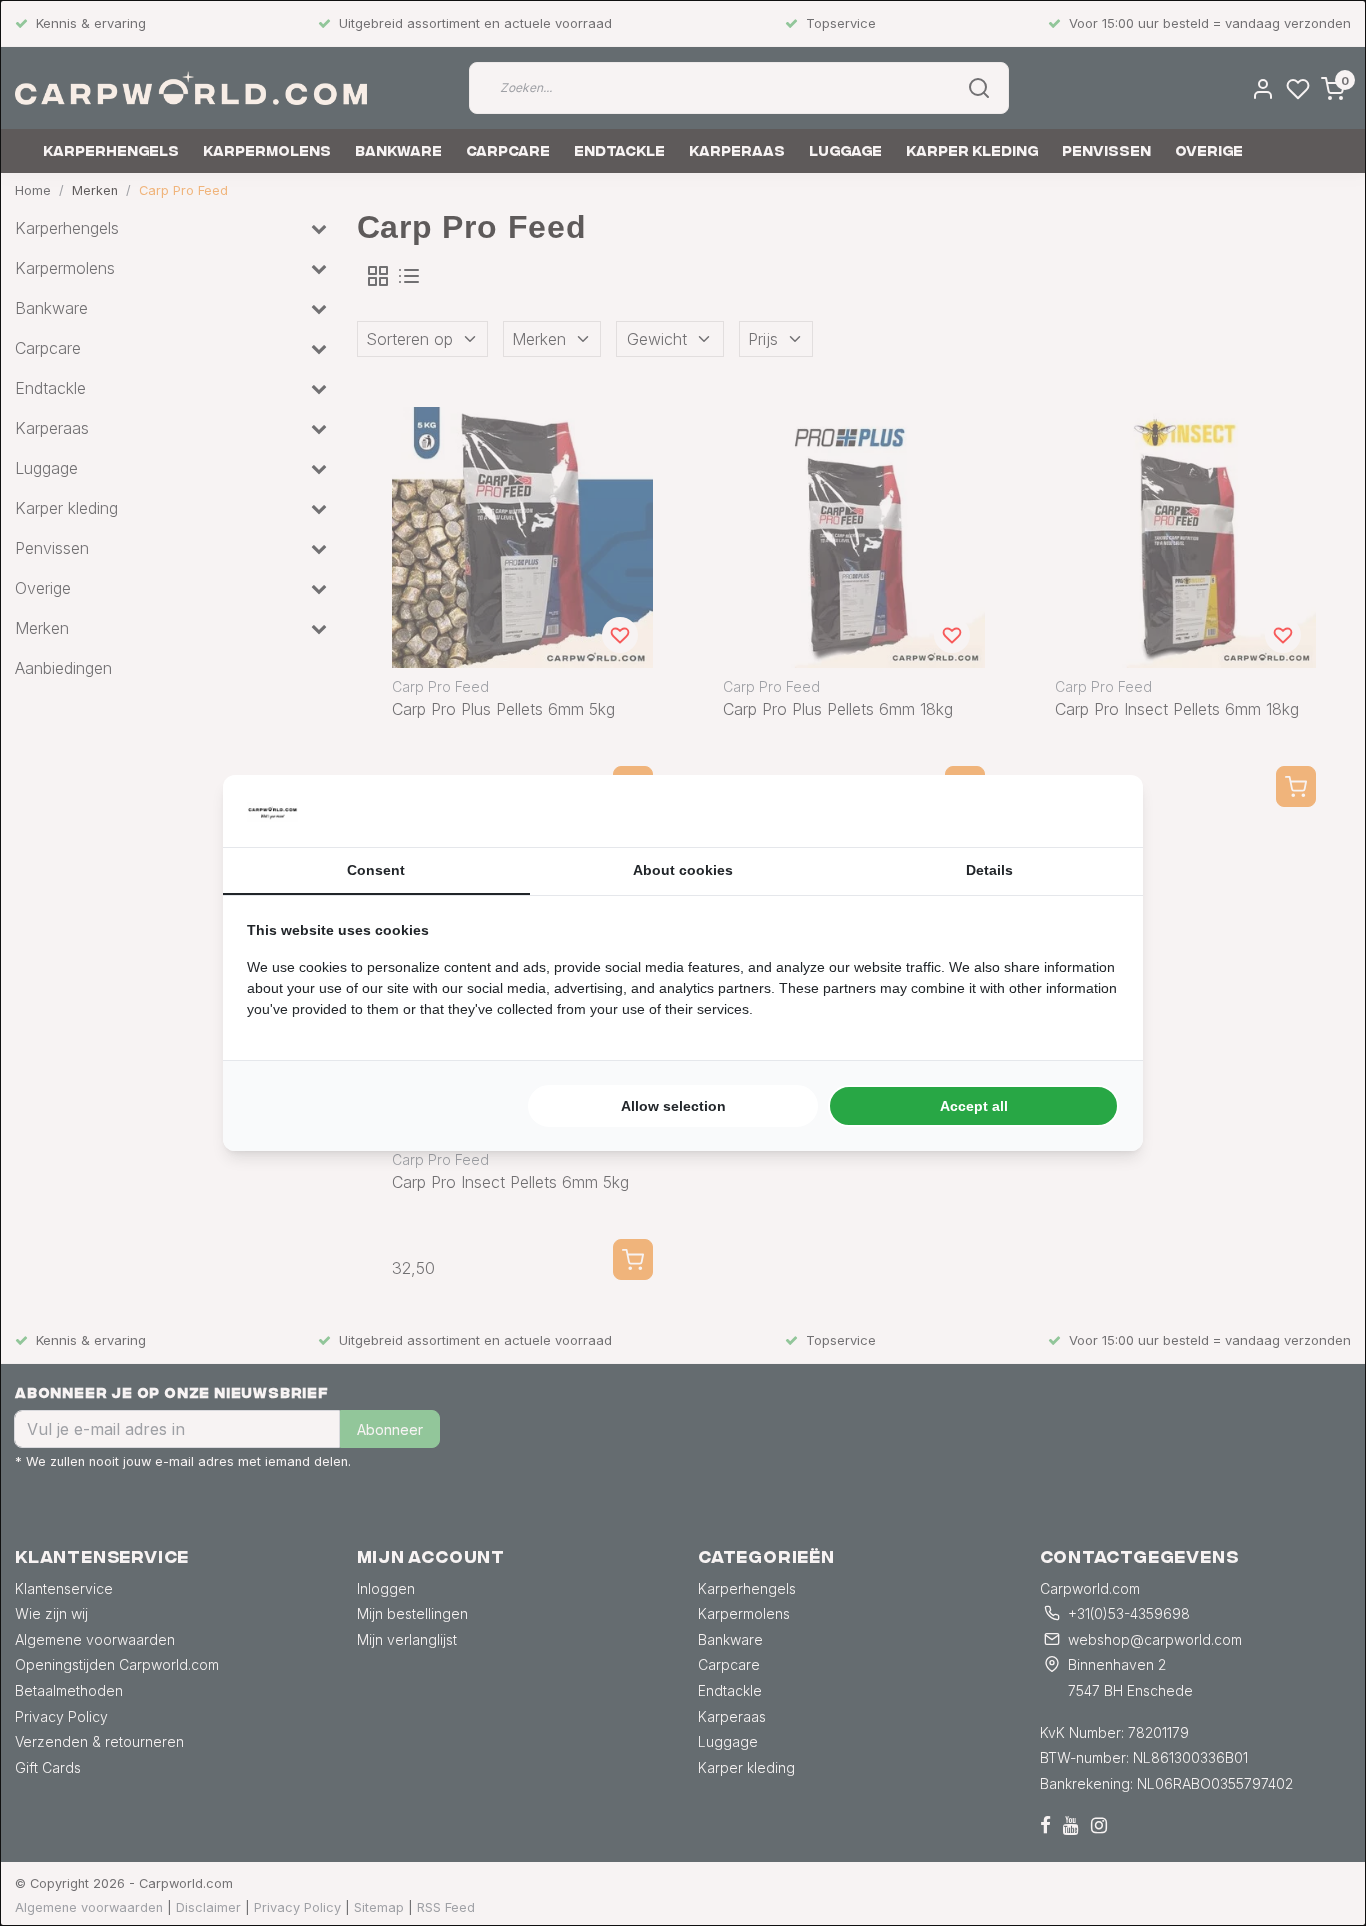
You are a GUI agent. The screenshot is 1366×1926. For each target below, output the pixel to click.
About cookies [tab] (683, 870)
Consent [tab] (376, 870)
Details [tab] (989, 870)
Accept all (974, 1106)
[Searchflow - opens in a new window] (1094, 811)
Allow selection (673, 1106)
